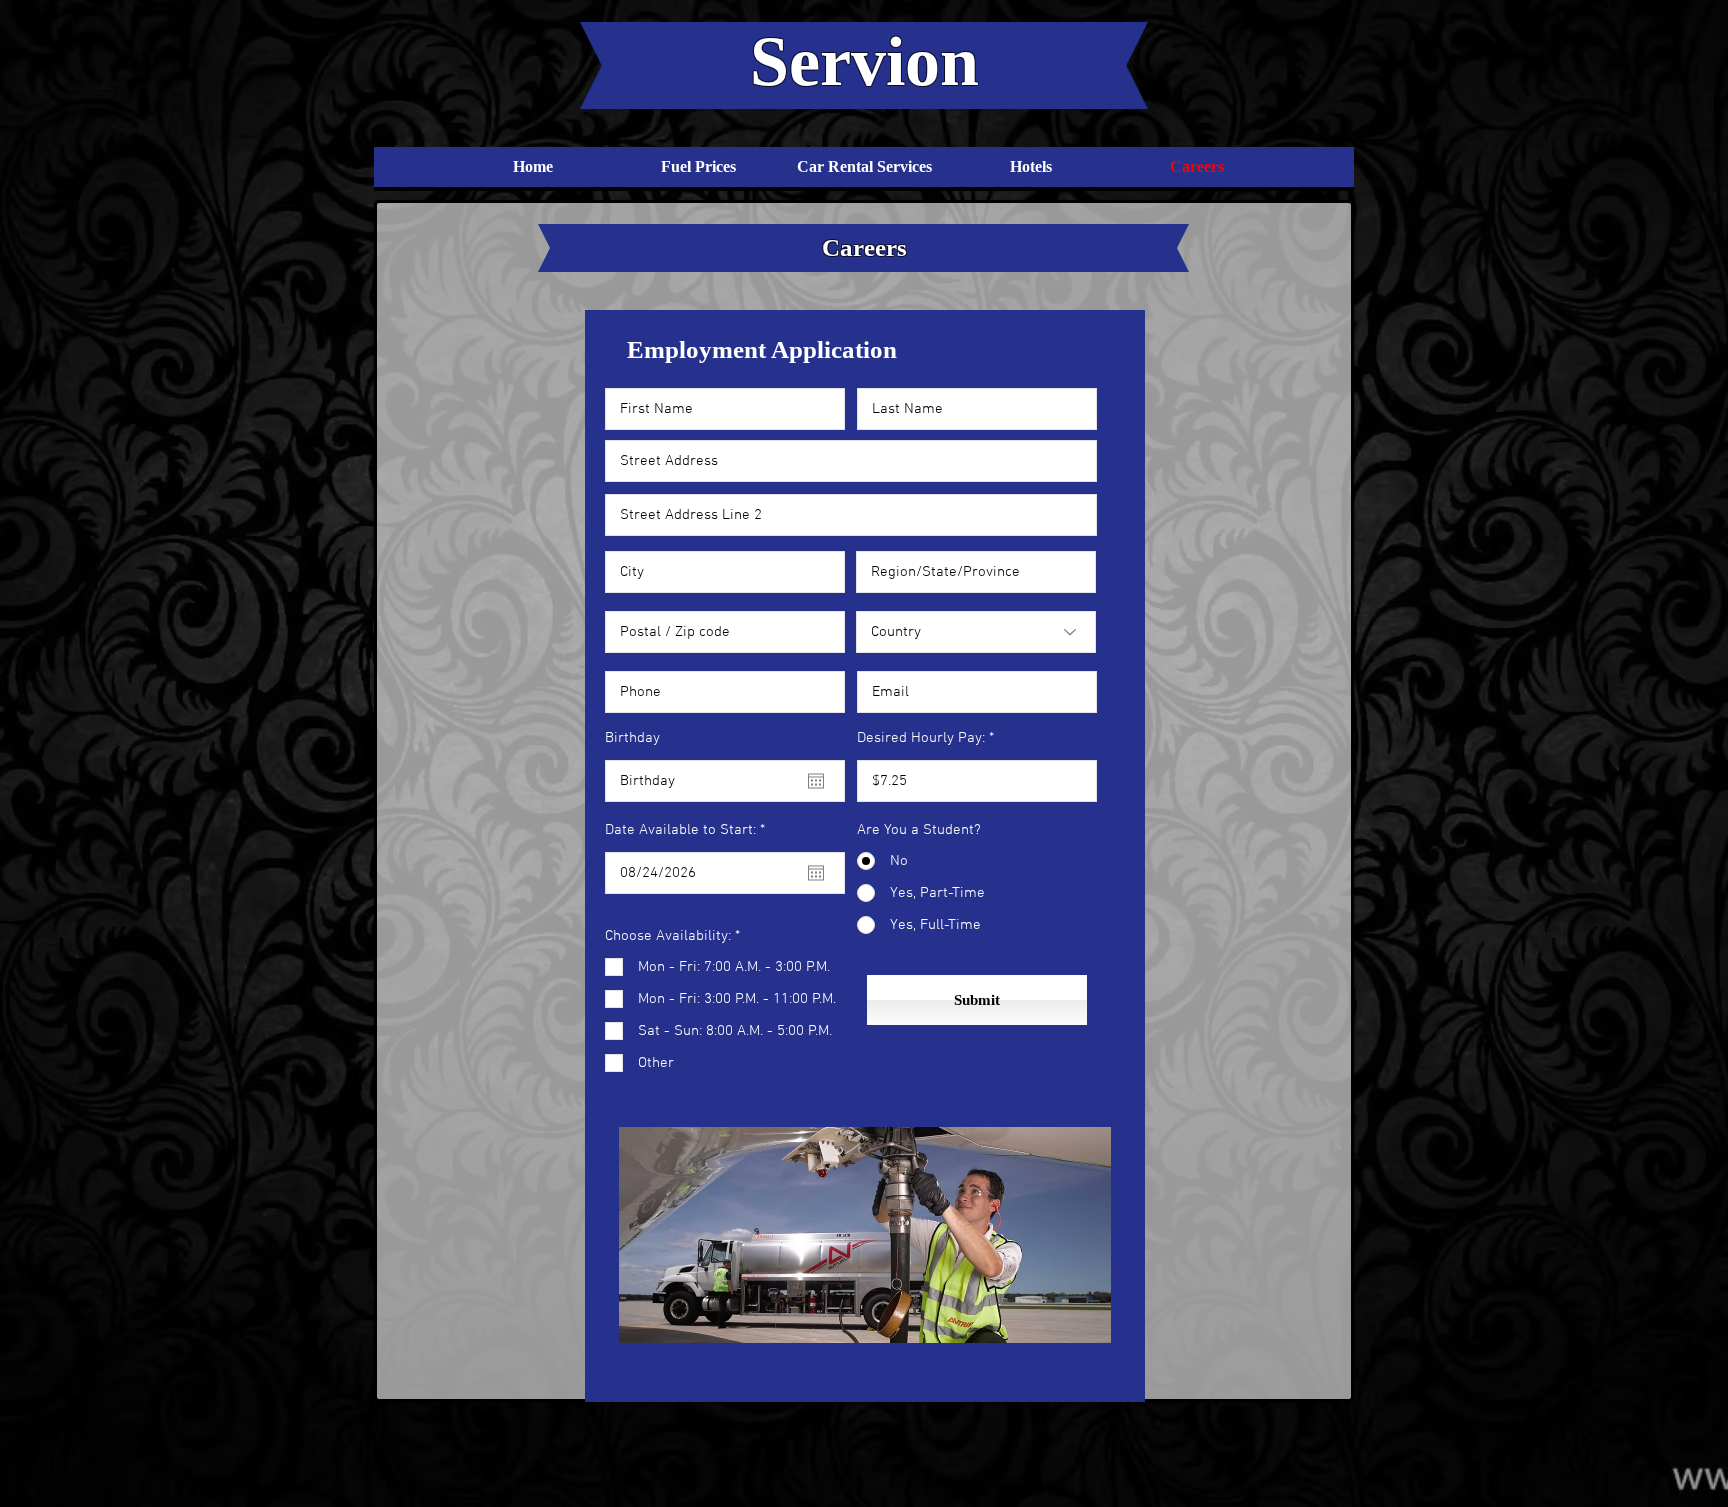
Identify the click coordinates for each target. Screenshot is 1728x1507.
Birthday (632, 738)
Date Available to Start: (688, 830)
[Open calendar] (816, 781)
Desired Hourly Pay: (921, 738)
